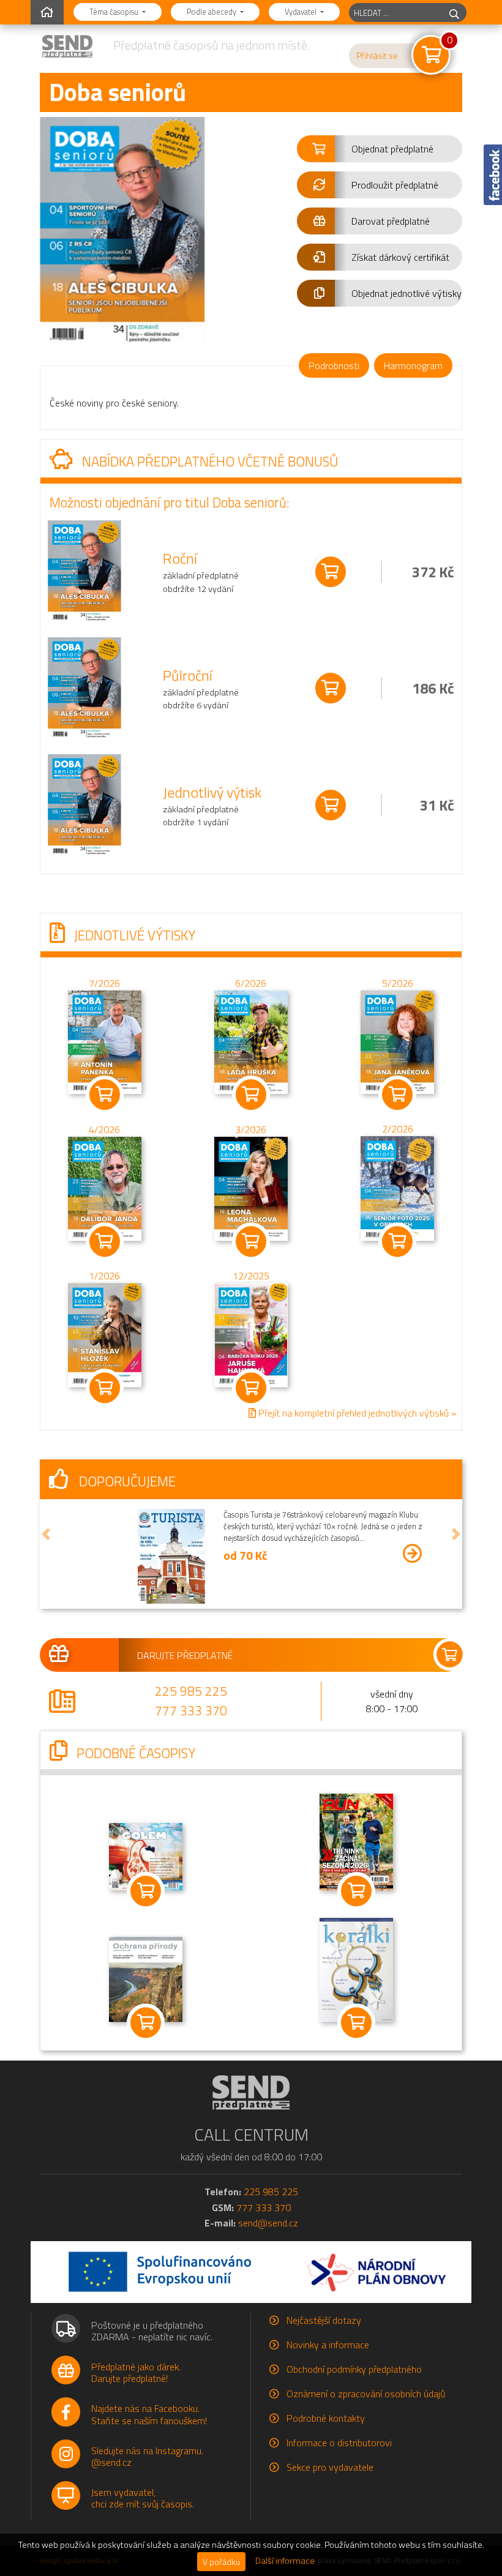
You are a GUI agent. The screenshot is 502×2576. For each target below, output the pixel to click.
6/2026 (251, 983)
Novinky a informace (328, 2345)
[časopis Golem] (146, 1855)
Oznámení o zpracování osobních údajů (366, 2394)
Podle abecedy (212, 12)
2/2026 (398, 1129)
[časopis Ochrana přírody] (146, 1978)
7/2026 (104, 983)
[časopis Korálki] (356, 1969)
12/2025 (251, 1276)
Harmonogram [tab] (413, 365)
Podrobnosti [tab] (334, 365)
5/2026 (398, 983)
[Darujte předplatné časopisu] (251, 1655)
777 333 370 (191, 1710)
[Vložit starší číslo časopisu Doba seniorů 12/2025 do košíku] (251, 1333)
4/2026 (104, 1129)
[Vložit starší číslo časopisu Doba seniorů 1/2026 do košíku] (105, 1333)
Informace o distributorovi (339, 2443)
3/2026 (251, 1129)
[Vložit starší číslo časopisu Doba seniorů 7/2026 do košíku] (105, 1041)
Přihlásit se (377, 56)
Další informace (285, 2561)
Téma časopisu (115, 12)
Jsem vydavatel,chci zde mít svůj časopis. (143, 2498)
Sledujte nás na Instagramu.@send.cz (147, 2456)
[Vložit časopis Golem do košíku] (146, 1891)
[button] (380, 149)
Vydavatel (302, 12)
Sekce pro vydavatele (330, 2467)
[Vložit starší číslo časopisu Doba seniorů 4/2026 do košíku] (105, 1188)
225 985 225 (191, 1691)
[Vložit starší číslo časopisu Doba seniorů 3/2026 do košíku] (251, 1188)
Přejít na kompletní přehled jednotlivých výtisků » (356, 1412)
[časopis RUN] (356, 1840)
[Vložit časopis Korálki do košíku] (356, 2023)
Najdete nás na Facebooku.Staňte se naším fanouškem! (149, 2414)
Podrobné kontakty (326, 2418)
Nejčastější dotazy (324, 2320)
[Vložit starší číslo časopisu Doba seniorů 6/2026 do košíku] (251, 1041)
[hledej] (454, 13)
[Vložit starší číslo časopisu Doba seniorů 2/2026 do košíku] (397, 1187)
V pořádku (221, 2562)
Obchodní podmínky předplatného (354, 2369)
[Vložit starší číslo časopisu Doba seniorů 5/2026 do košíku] (397, 1041)
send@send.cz (268, 2223)
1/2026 (104, 1276)
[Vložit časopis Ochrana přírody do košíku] (146, 2023)
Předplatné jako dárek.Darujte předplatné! (136, 2372)
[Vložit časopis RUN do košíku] (356, 1891)
